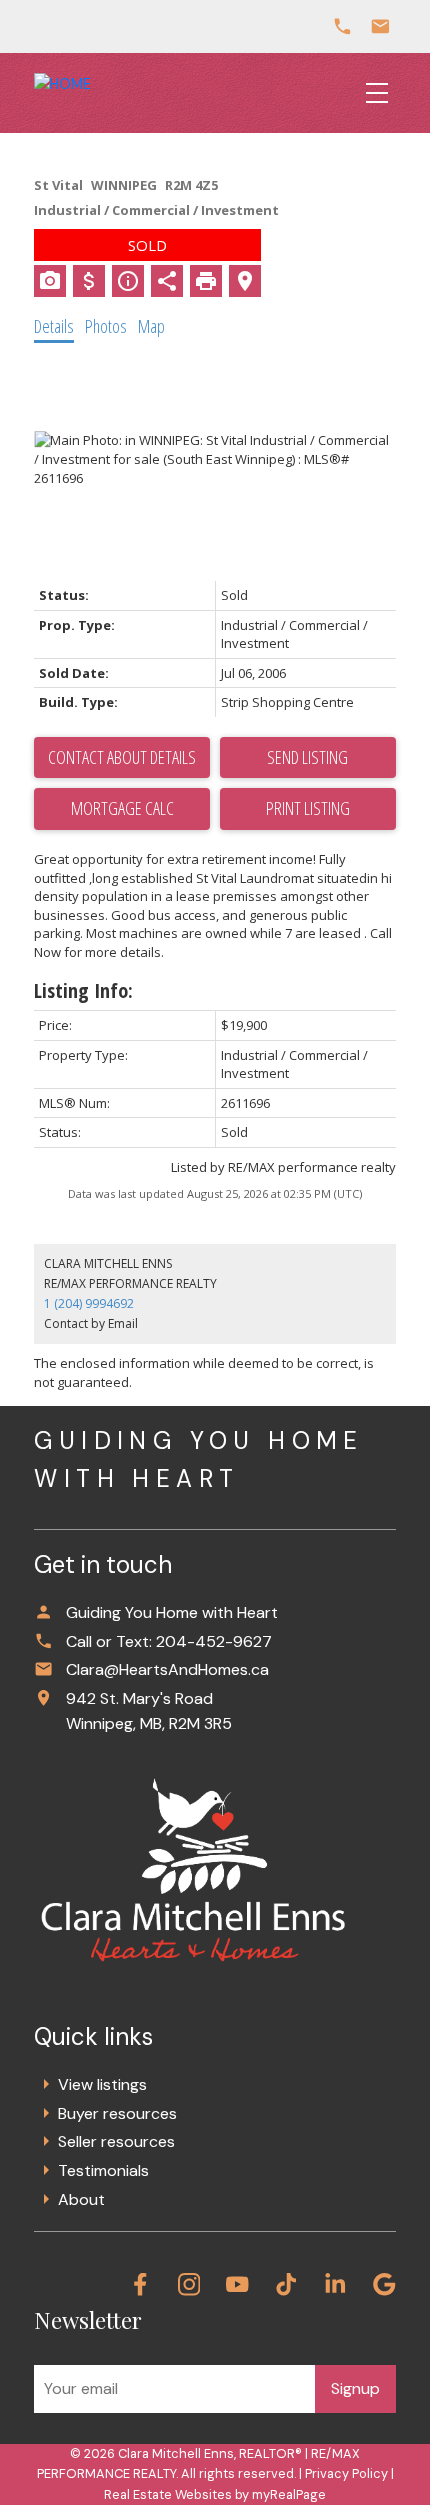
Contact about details (122, 757)
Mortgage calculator (122, 809)
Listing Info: (83, 990)
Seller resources (116, 2141)
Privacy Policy (346, 2473)
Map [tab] (151, 326)
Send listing (307, 757)
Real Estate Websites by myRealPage (215, 2494)
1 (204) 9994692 (89, 1303)
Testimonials (103, 2170)
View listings (102, 2084)
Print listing (308, 808)
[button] (140, 2284)
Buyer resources (117, 2113)
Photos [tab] (106, 326)
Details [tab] (54, 326)
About (81, 2199)
